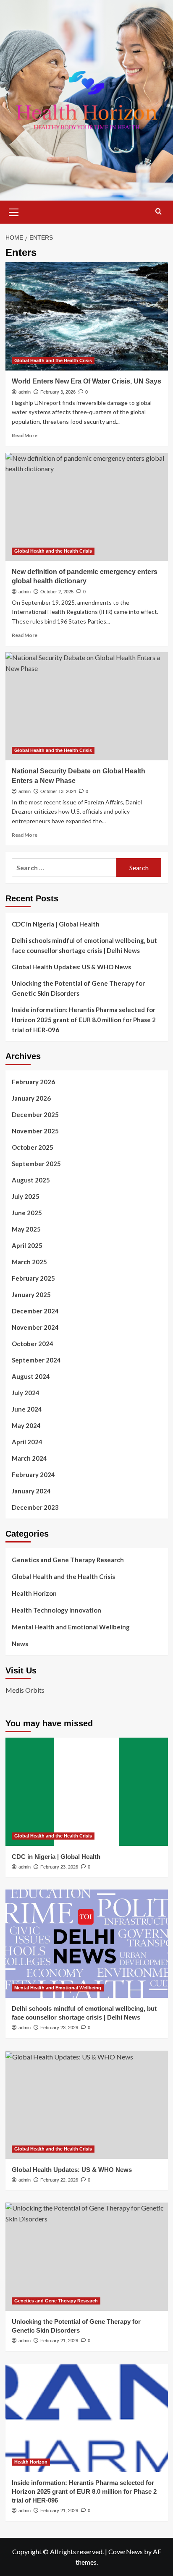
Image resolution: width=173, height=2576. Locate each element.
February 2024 (33, 1475)
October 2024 (33, 1344)
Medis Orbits (25, 1690)
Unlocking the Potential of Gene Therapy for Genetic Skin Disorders (78, 988)
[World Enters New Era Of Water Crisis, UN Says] (87, 316)
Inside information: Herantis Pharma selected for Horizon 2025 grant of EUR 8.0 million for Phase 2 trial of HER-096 (84, 1020)
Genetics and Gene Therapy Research (68, 1560)
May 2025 (26, 1229)
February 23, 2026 (59, 1867)
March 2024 (29, 1458)
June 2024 (27, 1409)
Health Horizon (34, 1593)
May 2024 (26, 1425)
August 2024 (31, 1376)
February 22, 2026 (59, 2180)
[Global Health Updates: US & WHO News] (87, 2105)
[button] (14, 211)
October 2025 (33, 1147)
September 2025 (36, 1164)
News (20, 1644)
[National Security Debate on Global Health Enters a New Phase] (87, 706)
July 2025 (26, 1196)
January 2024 (31, 1491)
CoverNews (126, 2551)
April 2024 (27, 1442)
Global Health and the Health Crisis (53, 360)
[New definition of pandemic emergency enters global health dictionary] (87, 507)
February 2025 (33, 1278)
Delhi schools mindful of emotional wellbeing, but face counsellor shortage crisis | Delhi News (84, 945)
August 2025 (31, 1180)
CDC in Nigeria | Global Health (56, 924)
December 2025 (35, 1114)
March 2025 (29, 1262)
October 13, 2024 (58, 791)
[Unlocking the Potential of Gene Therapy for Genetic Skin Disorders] (87, 2257)
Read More (25, 435)
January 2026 (31, 1098)
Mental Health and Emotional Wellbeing (71, 1627)
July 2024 (26, 1393)
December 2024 (35, 1311)
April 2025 (27, 1245)
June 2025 (27, 1213)
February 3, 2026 (58, 392)
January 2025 (31, 1295)
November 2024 (35, 1327)
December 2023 (35, 1507)
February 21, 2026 (59, 2341)
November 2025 (35, 1131)
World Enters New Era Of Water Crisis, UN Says (86, 381)
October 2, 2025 (57, 592)
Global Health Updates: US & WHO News (71, 967)
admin (25, 392)
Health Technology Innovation (56, 1610)
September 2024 (36, 1360)
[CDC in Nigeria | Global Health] (87, 1792)
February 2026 (33, 1082)
